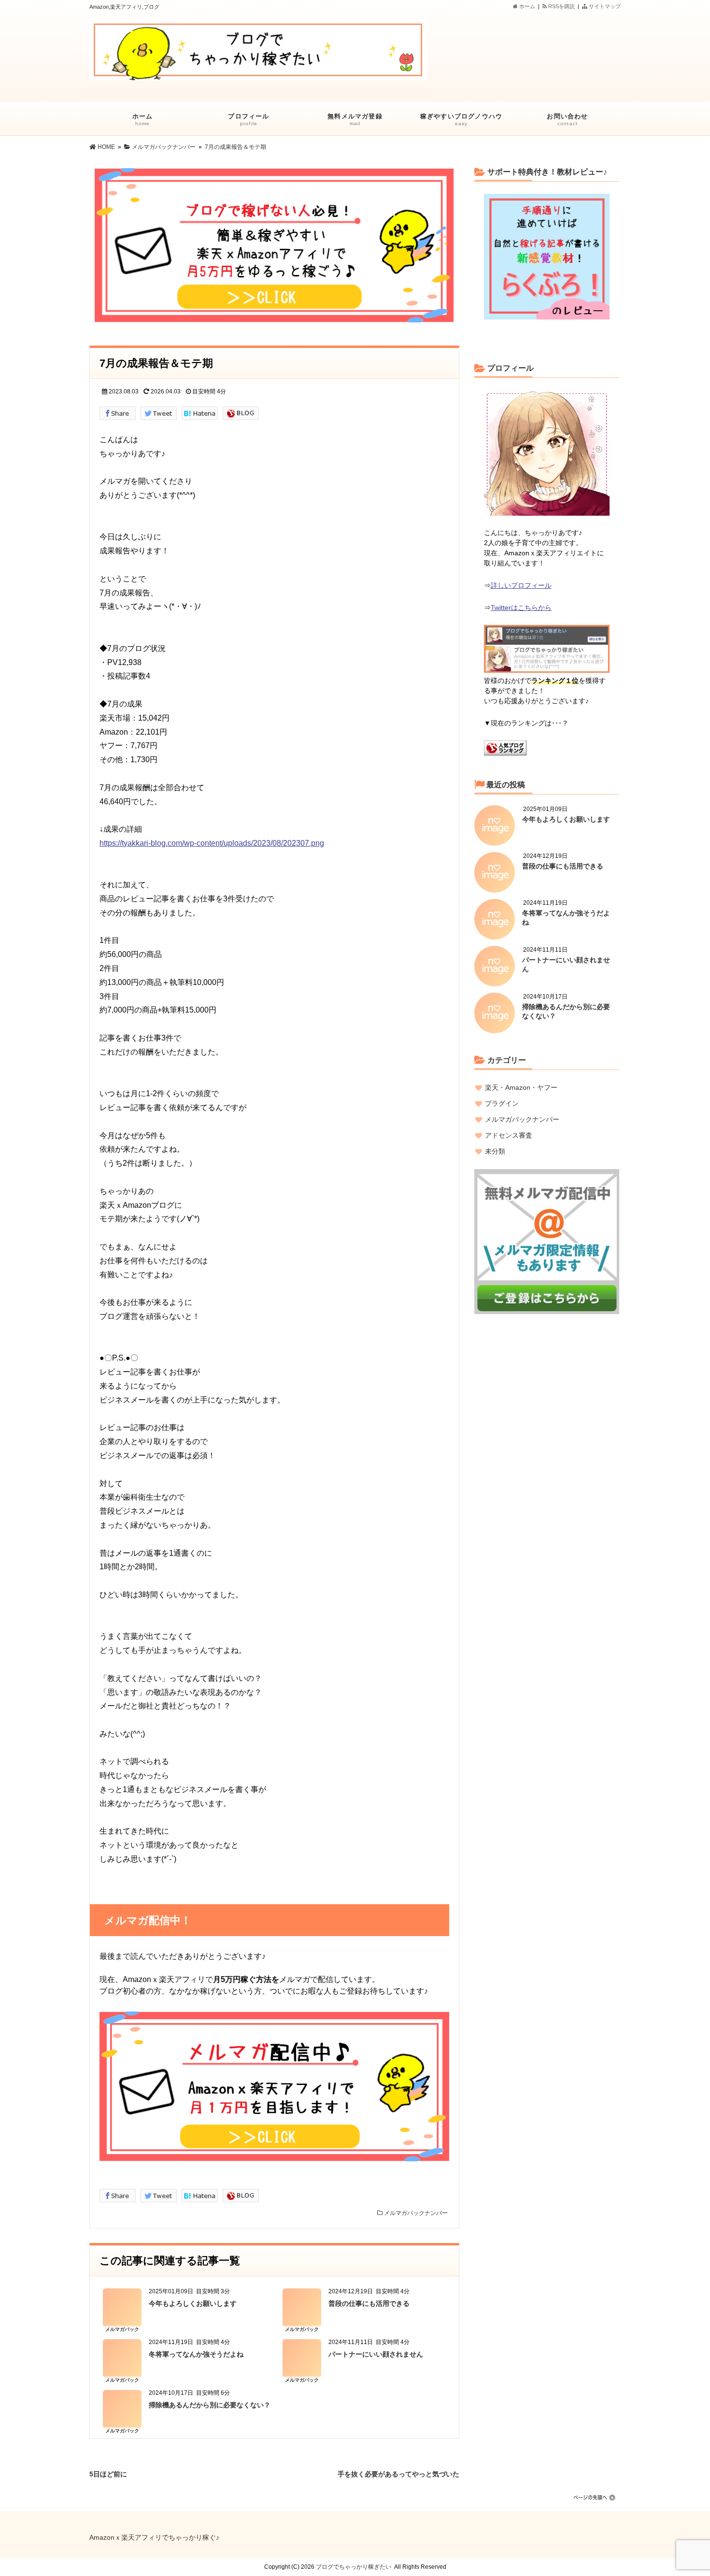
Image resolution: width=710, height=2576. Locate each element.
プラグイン (502, 1103)
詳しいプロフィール (521, 585)
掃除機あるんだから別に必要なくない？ (210, 2405)
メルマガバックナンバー (416, 2213)
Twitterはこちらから (521, 608)
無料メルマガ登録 (355, 119)
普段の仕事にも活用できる (369, 2303)
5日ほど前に (108, 2473)
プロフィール (248, 119)
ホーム (526, 6)
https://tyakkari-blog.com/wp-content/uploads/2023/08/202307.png (212, 843)
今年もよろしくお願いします (193, 2303)
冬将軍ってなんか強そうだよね (196, 2354)
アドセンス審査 (509, 1135)
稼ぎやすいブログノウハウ (461, 119)
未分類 (495, 1151)
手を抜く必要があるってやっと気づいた (398, 2473)
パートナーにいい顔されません (376, 2354)
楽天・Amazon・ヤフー (521, 1087)
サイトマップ (604, 6)
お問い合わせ (567, 119)
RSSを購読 (562, 6)
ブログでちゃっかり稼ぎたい (354, 2567)
